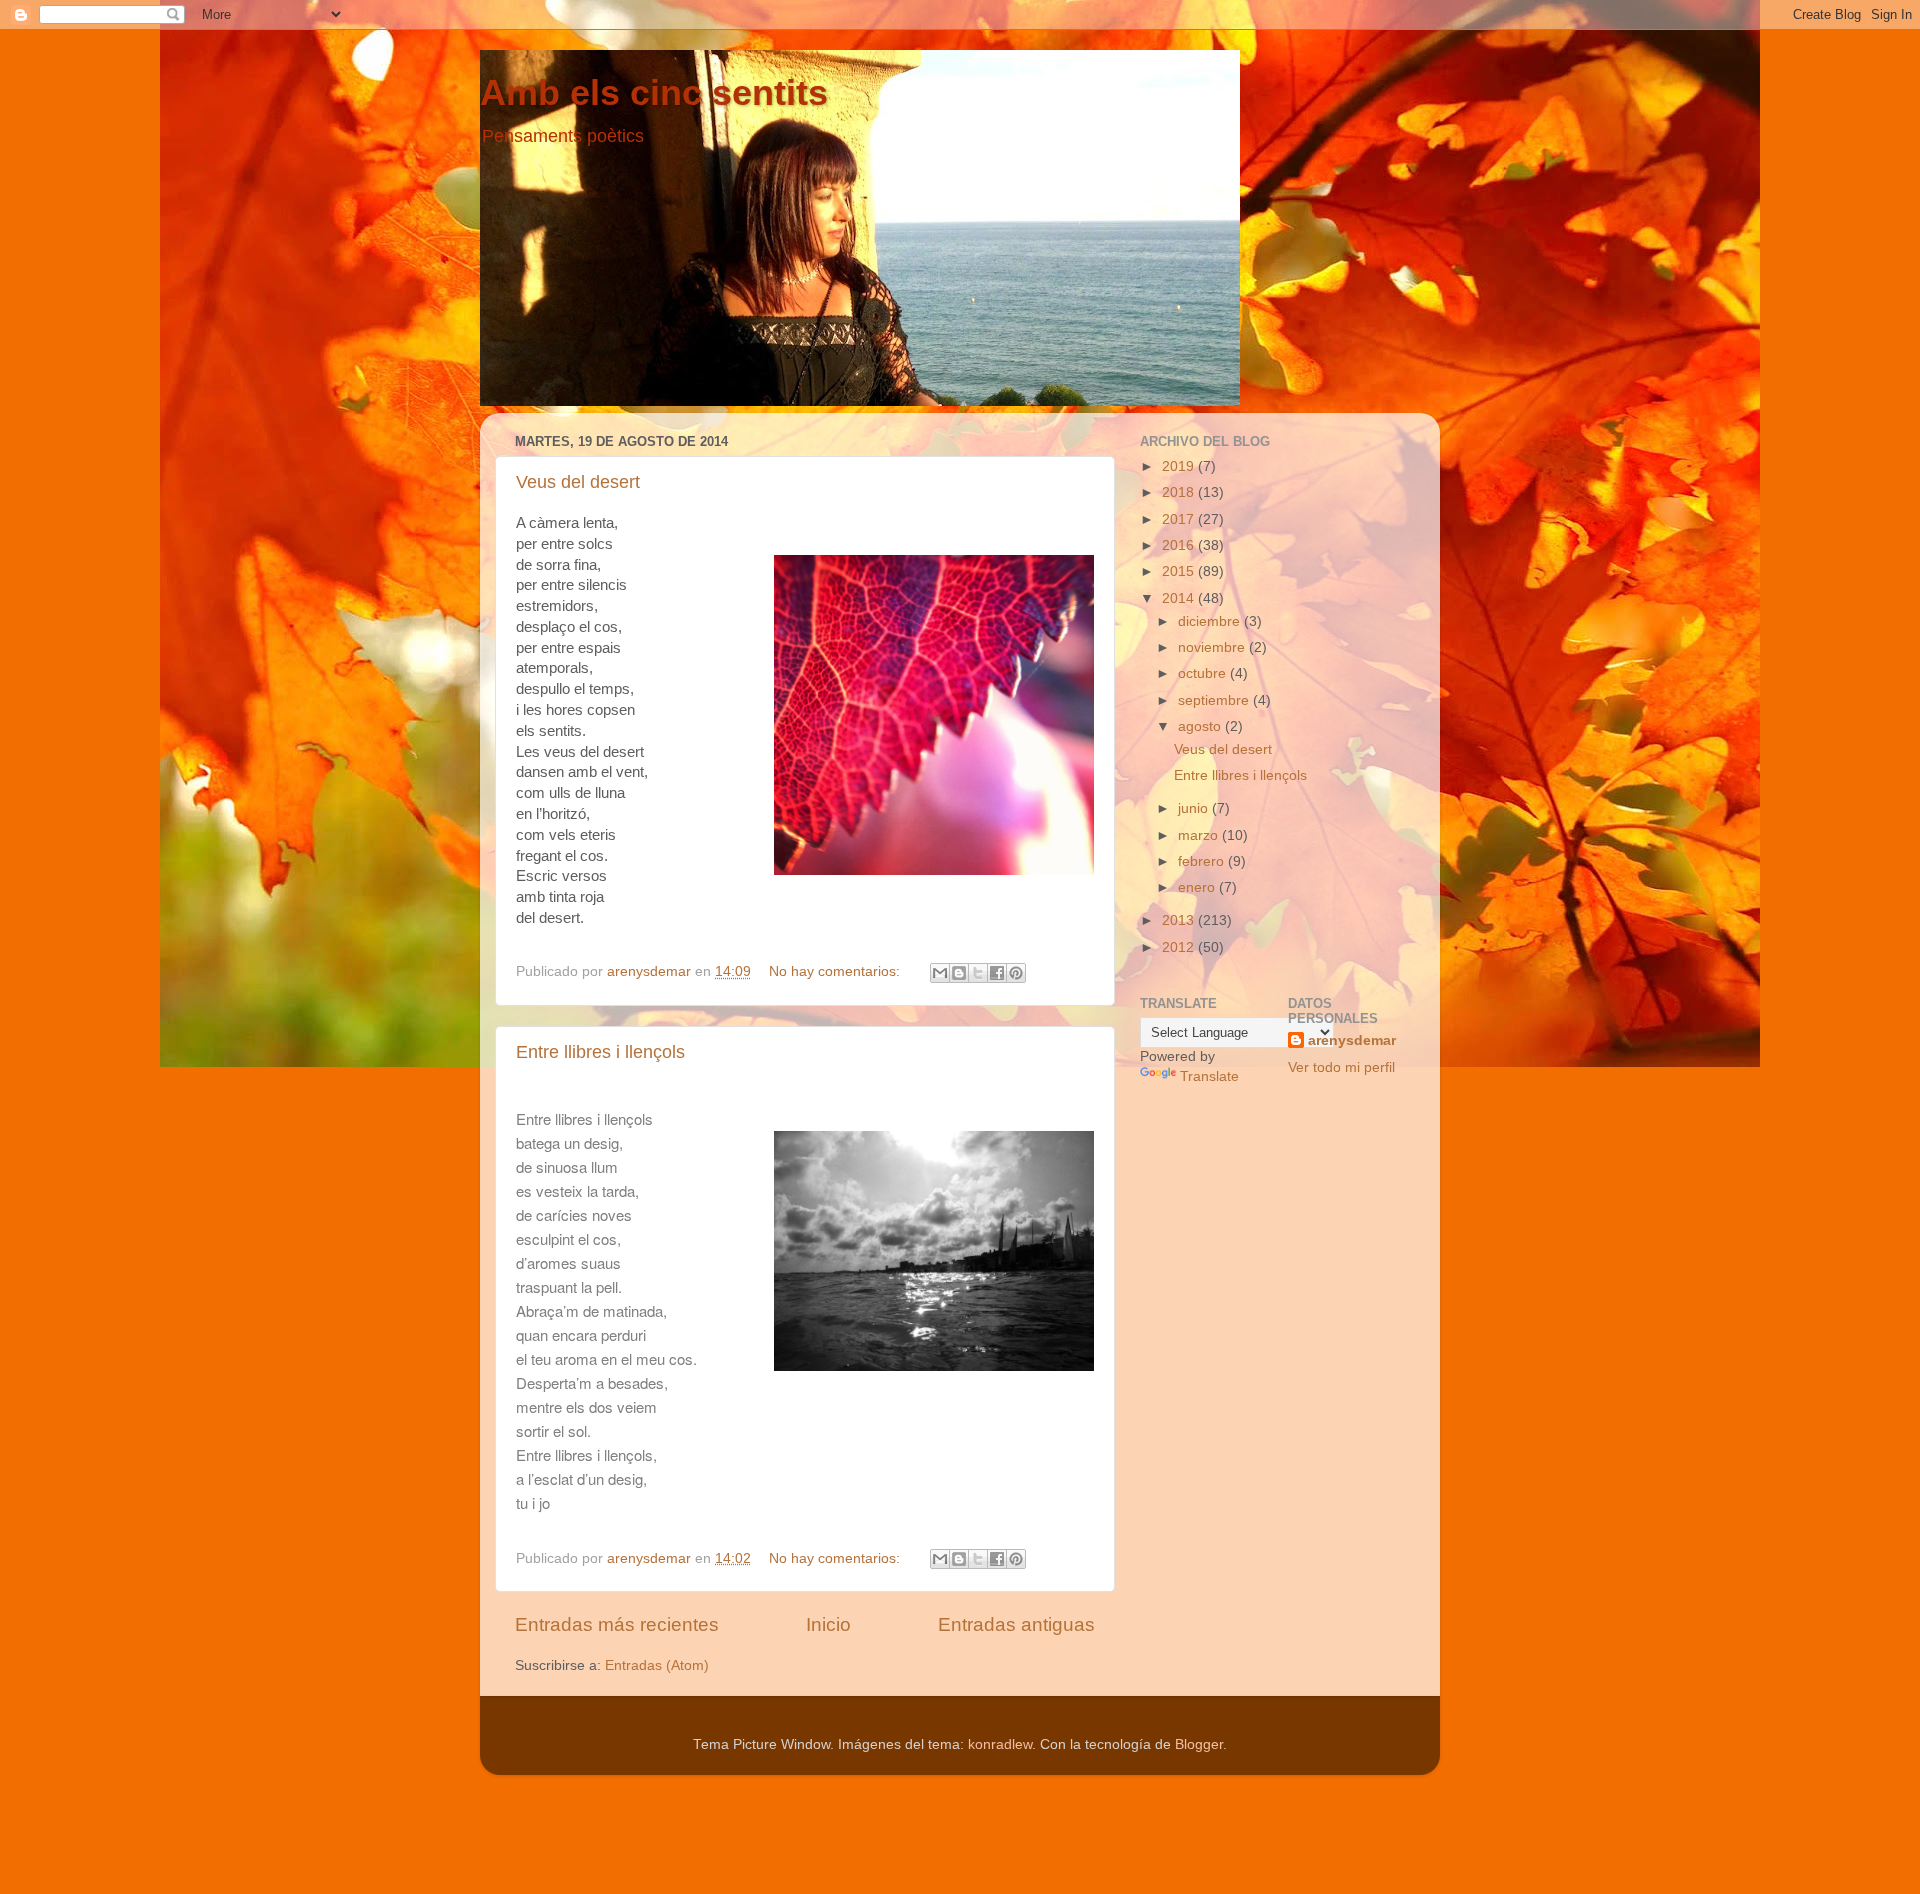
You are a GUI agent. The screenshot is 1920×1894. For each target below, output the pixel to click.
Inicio (828, 1624)
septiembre (1215, 700)
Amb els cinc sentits (654, 92)
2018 (1180, 492)
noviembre (1213, 647)
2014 (1180, 598)
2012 (1180, 947)
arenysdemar (1352, 1040)
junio (1195, 808)
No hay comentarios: (836, 971)
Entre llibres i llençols (600, 1052)
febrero (1203, 861)
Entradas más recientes (617, 1624)
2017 (1180, 519)
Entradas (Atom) (657, 1665)
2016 (1180, 545)
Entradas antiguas (1016, 1624)
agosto (1201, 726)
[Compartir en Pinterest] (1016, 973)
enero (1198, 887)
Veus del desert (578, 482)
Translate (1209, 1076)
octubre (1204, 673)
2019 (1180, 466)
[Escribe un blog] (959, 973)
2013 (1180, 920)
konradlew (1000, 1744)
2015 (1180, 571)
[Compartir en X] (978, 973)
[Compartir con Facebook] (997, 973)
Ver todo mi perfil (1341, 1067)
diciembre (1211, 621)
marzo (1200, 835)
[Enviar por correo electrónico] (940, 973)
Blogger (1199, 1744)
